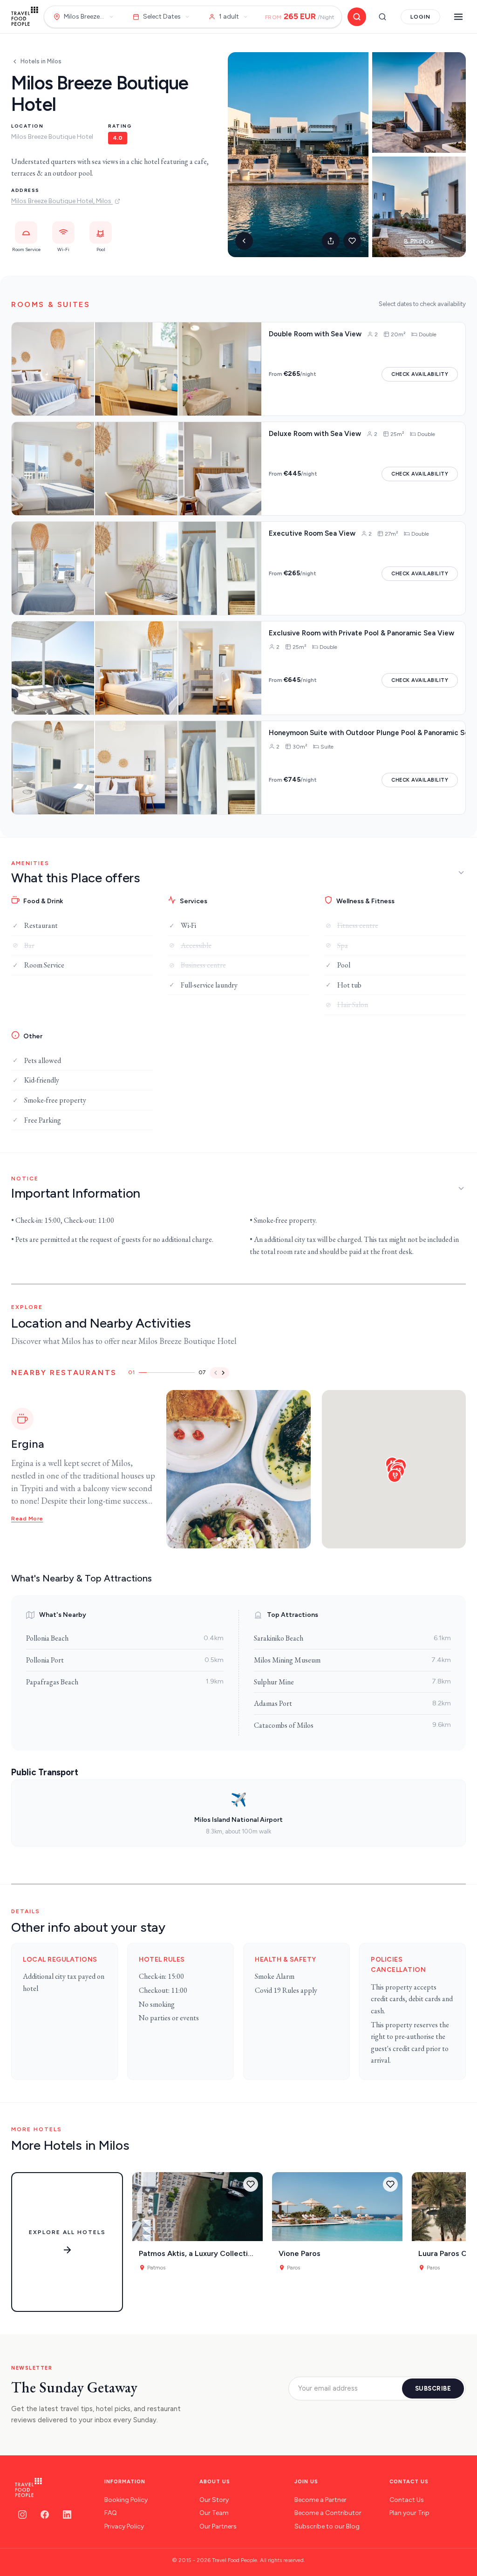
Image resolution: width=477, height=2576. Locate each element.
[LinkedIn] (67, 2515)
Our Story (214, 2500)
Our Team (214, 2513)
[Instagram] (22, 2515)
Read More (27, 1519)
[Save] (251, 2184)
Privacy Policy (124, 2526)
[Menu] (458, 17)
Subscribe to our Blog (327, 2526)
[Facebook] (45, 2515)
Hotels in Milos (41, 61)
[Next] (223, 1373)
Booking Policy (126, 2500)
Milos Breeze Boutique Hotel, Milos (62, 201)
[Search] (357, 17)
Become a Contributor (328, 2513)
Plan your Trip (409, 2513)
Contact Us (407, 2500)
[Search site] (382, 17)
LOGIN (420, 17)
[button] (395, 1476)
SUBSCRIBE (433, 2389)
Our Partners (218, 2526)
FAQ (111, 2513)
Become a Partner (320, 2500)
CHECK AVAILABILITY (420, 374)
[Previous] (216, 1373)
